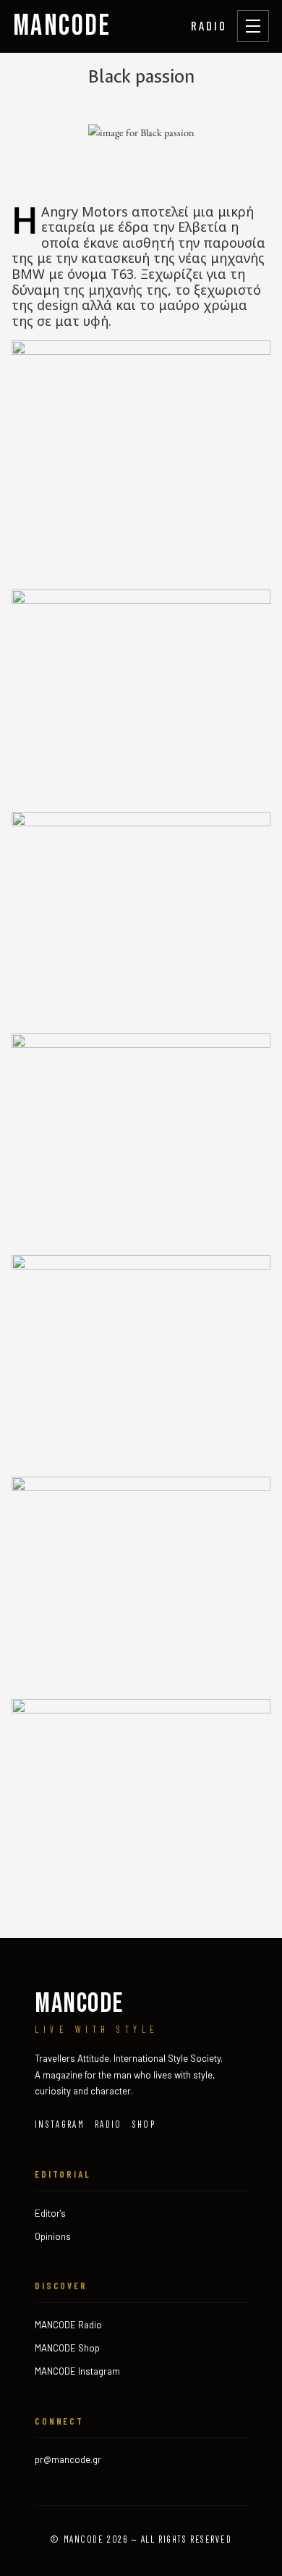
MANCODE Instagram (77, 2371)
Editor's (50, 2213)
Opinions (53, 2236)
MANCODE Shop (67, 2348)
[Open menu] (253, 26)
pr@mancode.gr (68, 2459)
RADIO (209, 25)
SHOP (144, 2124)
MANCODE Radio (68, 2325)
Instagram (60, 2124)
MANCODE (62, 26)
